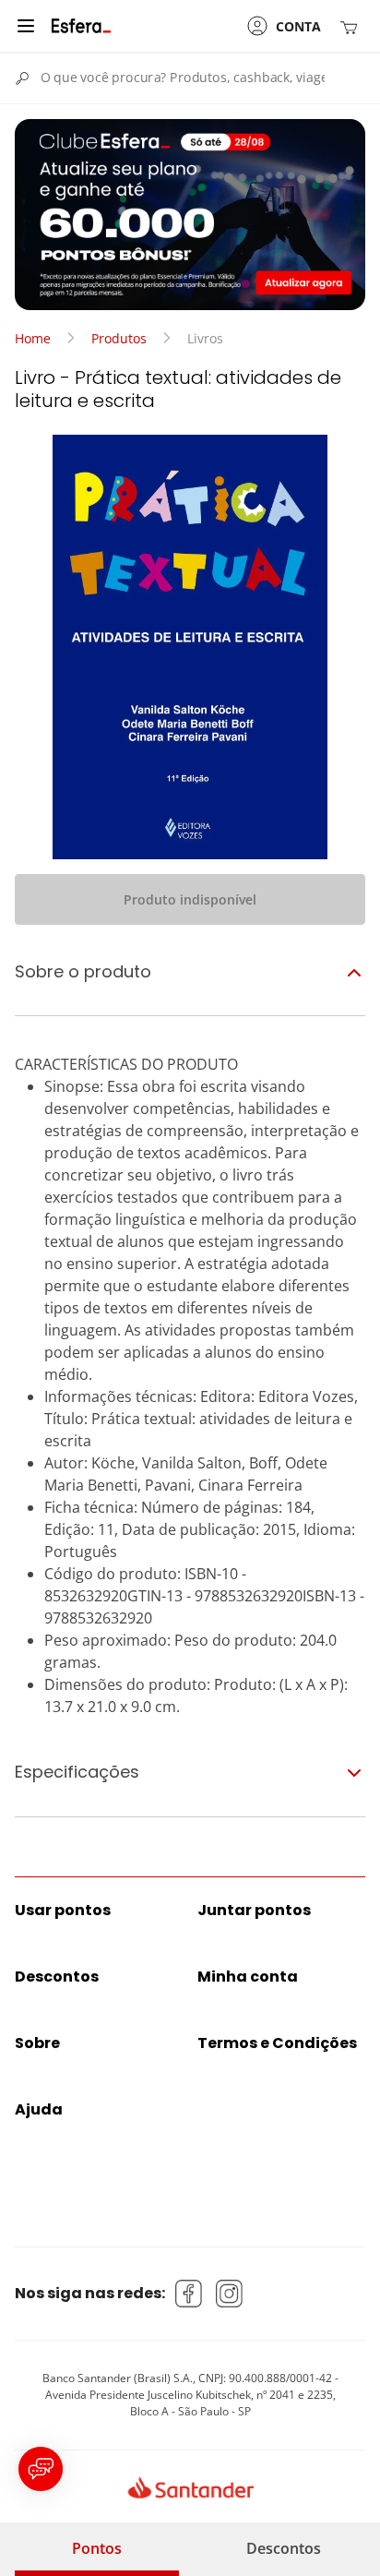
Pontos (97, 2548)
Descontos (284, 2548)
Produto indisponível (190, 899)
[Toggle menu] (26, 26)
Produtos (119, 338)
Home (33, 338)
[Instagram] (230, 2294)
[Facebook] (189, 2294)
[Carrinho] (352, 26)
